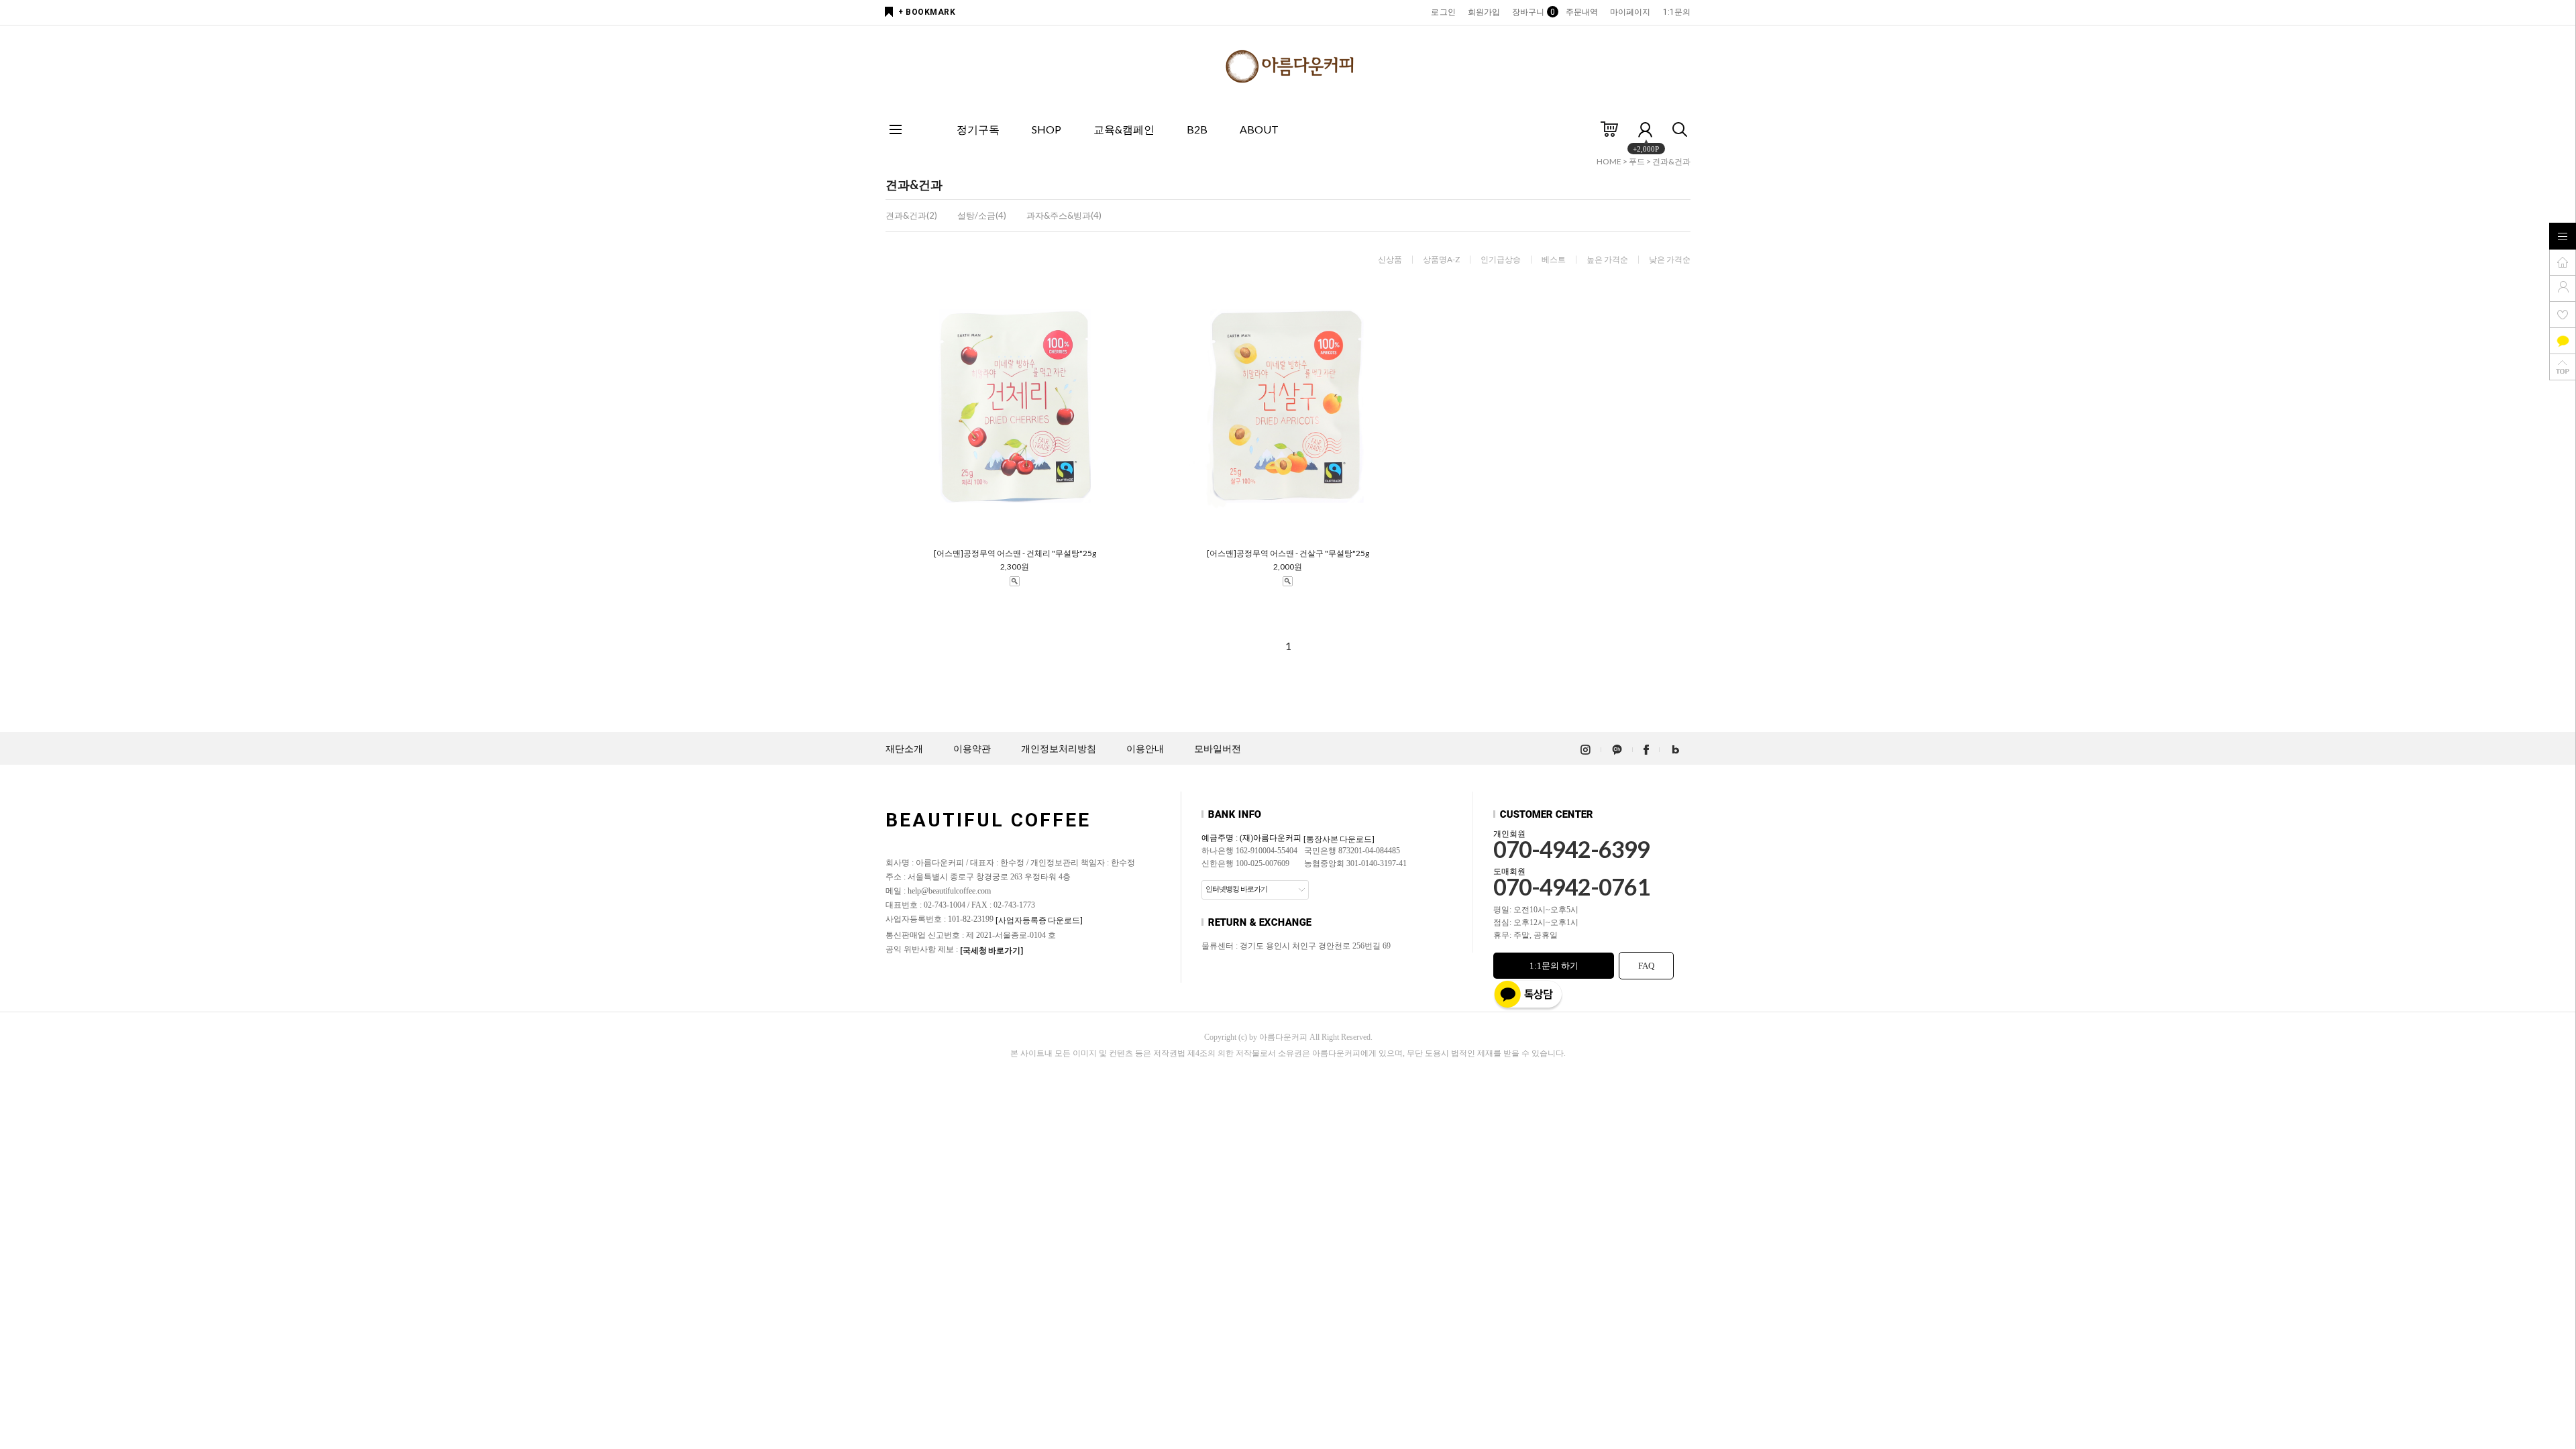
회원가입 (1484, 12)
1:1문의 (1677, 12)
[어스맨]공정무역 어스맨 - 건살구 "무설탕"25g (1288, 553)
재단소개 (904, 749)
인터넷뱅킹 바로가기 (1236, 889)
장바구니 (1533, 12)
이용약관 (972, 749)
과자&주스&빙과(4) (1064, 215)
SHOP (1046, 129)
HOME (1609, 161)
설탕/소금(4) (982, 215)
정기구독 (978, 129)
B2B (1197, 129)
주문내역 (1582, 12)
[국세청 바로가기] (991, 950)
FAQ (1646, 966)
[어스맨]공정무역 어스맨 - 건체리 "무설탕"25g (1015, 553)
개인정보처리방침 (1059, 749)
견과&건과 (1671, 161)
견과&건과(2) (911, 215)
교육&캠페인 (1124, 129)
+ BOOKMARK (927, 12)
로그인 (1443, 12)
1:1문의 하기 (1554, 966)
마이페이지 (1630, 12)
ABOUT (1259, 129)
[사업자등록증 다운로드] (1039, 920)
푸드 (1637, 161)
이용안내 (1145, 749)
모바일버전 (1218, 749)
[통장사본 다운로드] (1339, 839)
